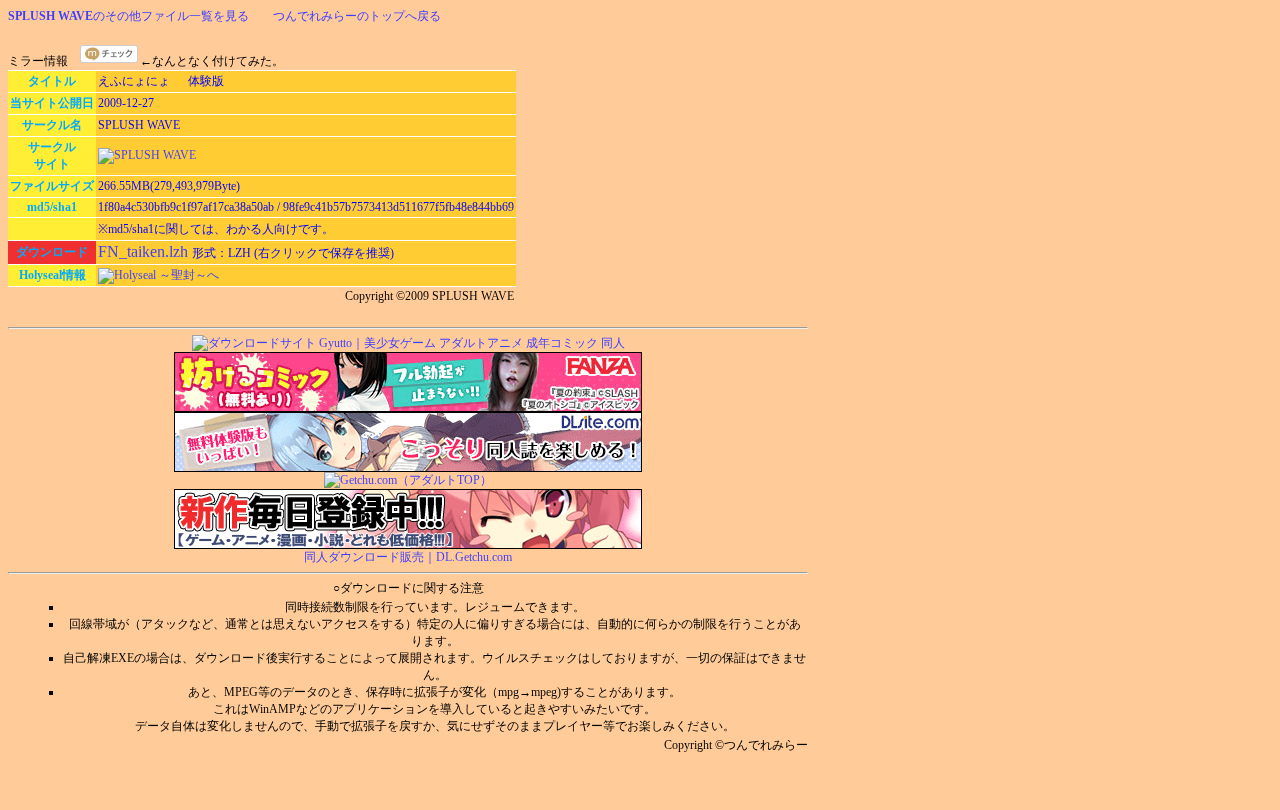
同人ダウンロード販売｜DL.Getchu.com (408, 557)
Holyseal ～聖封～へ (166, 275)
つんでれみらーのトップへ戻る (357, 16)
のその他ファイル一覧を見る (128, 16)
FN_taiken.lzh (145, 251)
